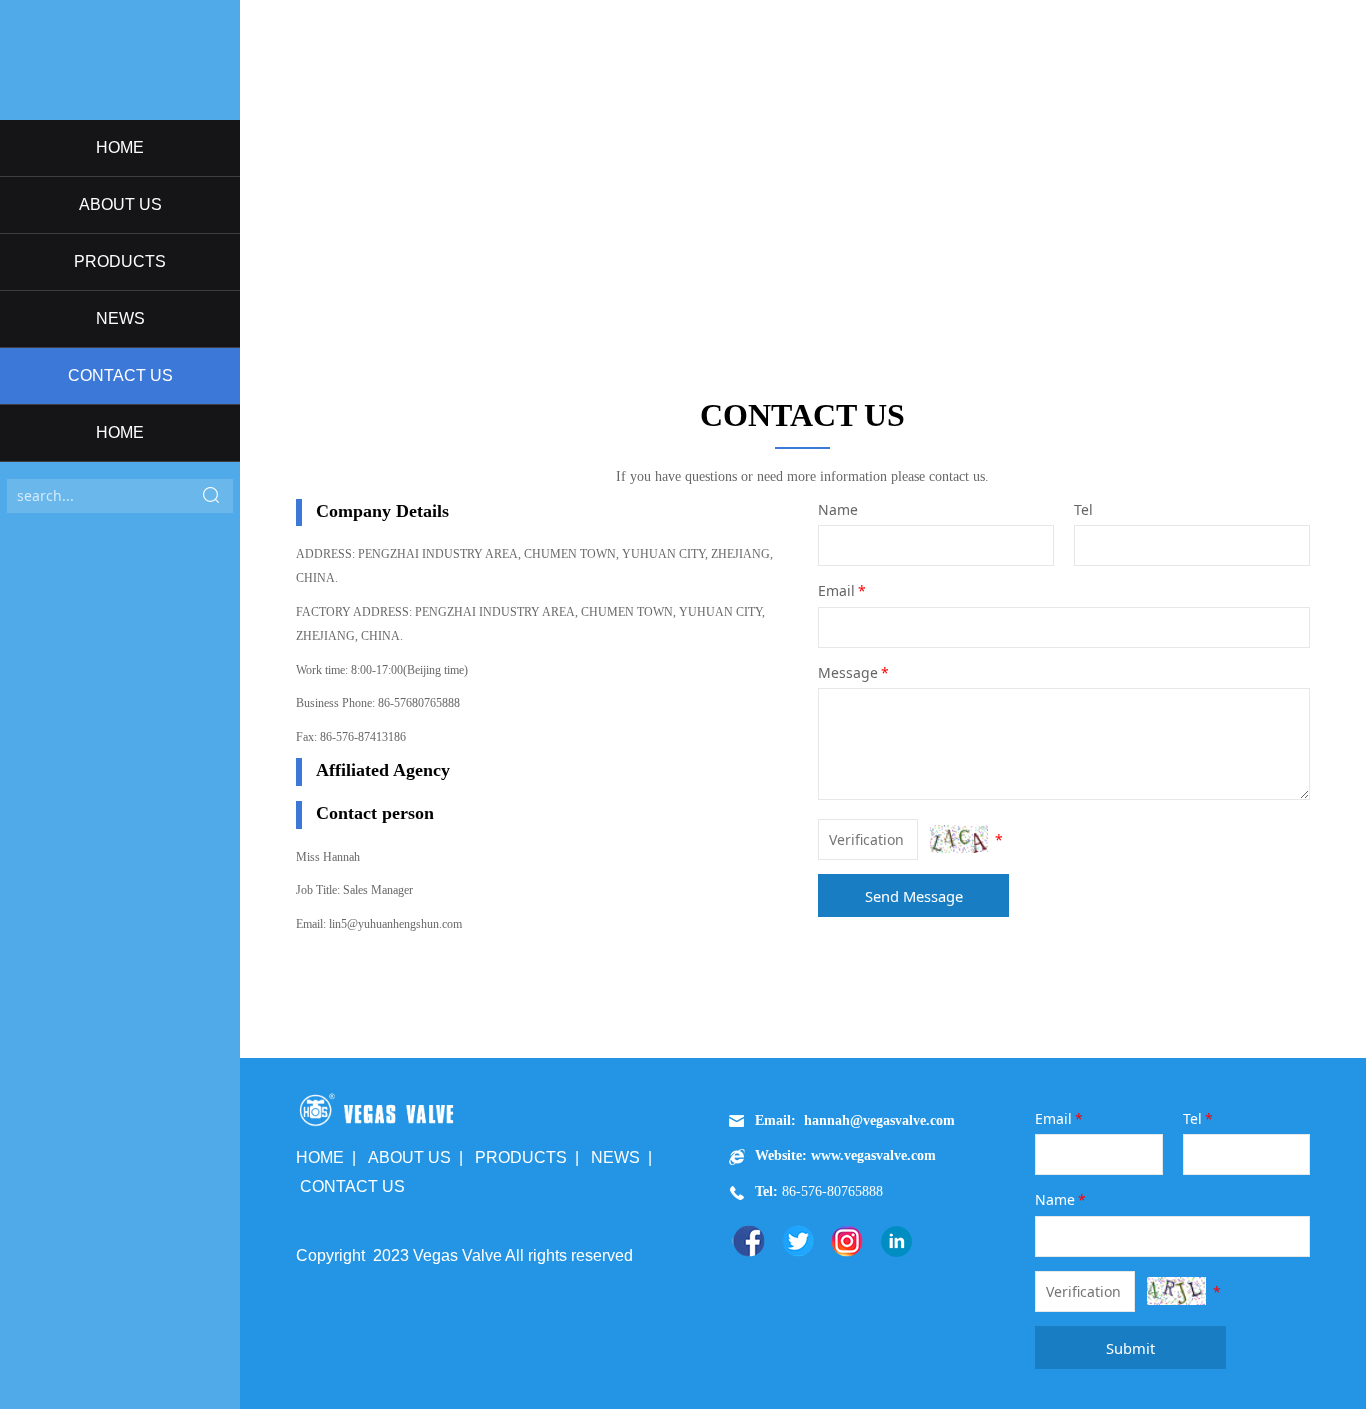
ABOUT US (120, 204)
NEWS (120, 318)
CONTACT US (120, 375)
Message (853, 672)
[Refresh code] (959, 839)
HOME (120, 147)
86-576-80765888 (830, 1191)
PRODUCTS (120, 261)
